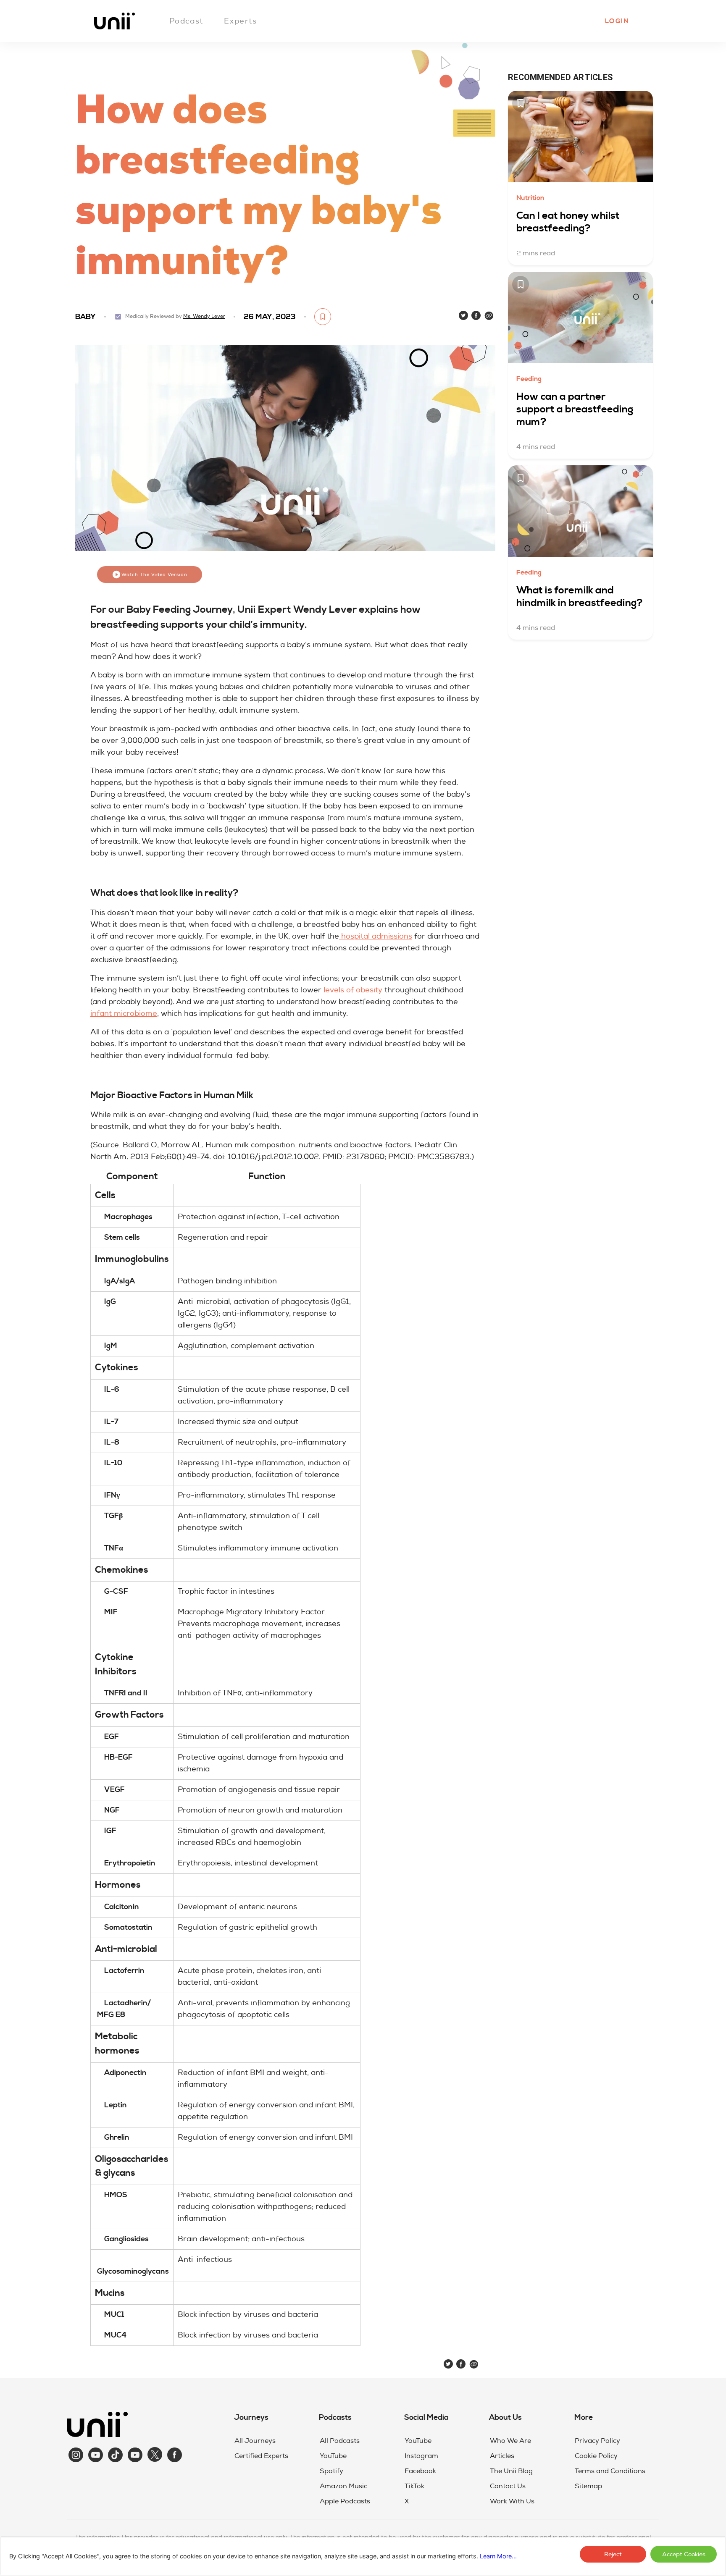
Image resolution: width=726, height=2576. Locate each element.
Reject (613, 2554)
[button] (616, 21)
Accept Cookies (684, 2554)
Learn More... (498, 2556)
